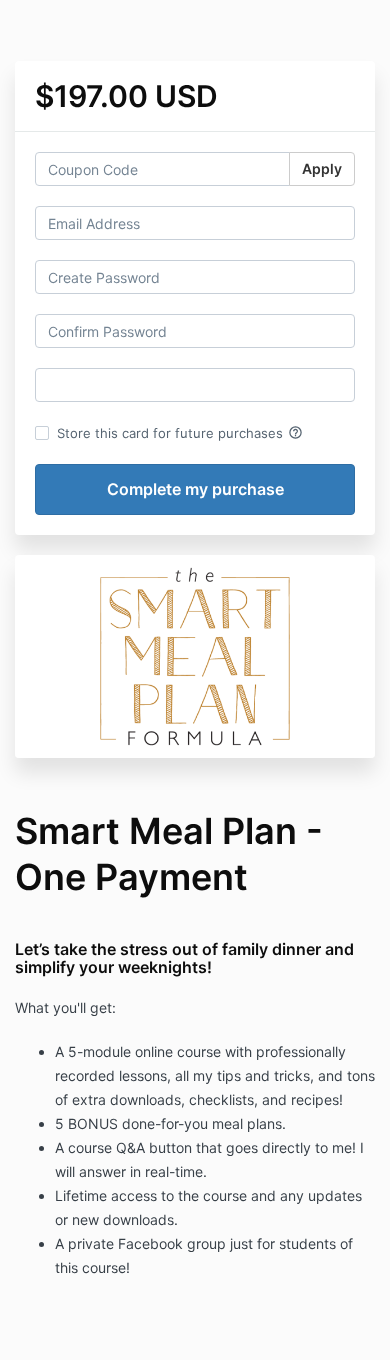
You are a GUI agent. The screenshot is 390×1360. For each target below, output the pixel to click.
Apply (322, 168)
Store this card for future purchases (180, 433)
